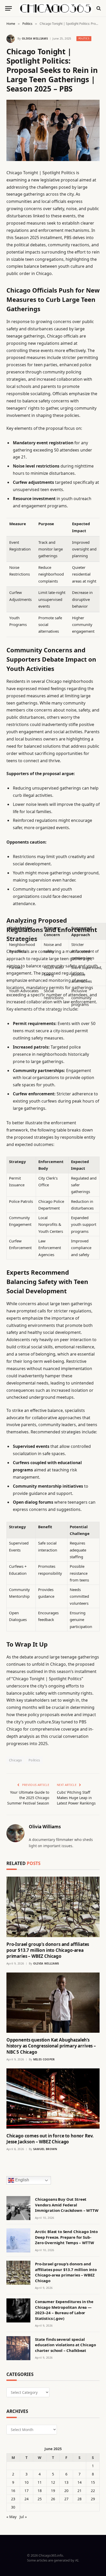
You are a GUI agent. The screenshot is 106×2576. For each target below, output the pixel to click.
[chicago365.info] (56, 8)
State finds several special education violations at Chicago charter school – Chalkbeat (65, 2345)
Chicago (16, 1760)
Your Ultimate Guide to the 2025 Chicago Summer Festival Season (28, 1798)
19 (53, 2491)
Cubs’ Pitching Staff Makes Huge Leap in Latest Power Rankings (76, 1798)
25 (40, 2499)
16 (13, 2491)
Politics (84, 38)
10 (26, 2482)
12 (53, 2482)
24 (26, 2499)
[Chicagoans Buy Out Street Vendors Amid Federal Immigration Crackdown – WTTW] (18, 2208)
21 (79, 2491)
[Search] (98, 8)
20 (66, 2491)
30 (13, 2507)
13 (66, 2482)
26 (53, 2499)
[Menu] (8, 8)
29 (93, 2499)
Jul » (23, 2517)
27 (66, 2499)
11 (40, 2482)
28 (79, 2499)
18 (40, 2491)
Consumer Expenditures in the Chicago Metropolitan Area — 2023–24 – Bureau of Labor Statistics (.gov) (64, 2310)
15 (93, 2482)
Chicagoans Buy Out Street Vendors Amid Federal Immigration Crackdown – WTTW (67, 2205)
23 (13, 2499)
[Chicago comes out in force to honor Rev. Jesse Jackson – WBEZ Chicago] (53, 2099)
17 (26, 2491)
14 (79, 2482)
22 (93, 2491)
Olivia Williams (35, 38)
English (22, 2180)
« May (11, 2517)
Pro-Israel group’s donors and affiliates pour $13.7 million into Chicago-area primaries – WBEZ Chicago (48, 1950)
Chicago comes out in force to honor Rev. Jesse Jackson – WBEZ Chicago (50, 2139)
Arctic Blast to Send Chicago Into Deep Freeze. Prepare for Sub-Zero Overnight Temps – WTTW (66, 2237)
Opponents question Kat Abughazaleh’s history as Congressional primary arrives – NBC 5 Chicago (51, 2046)
